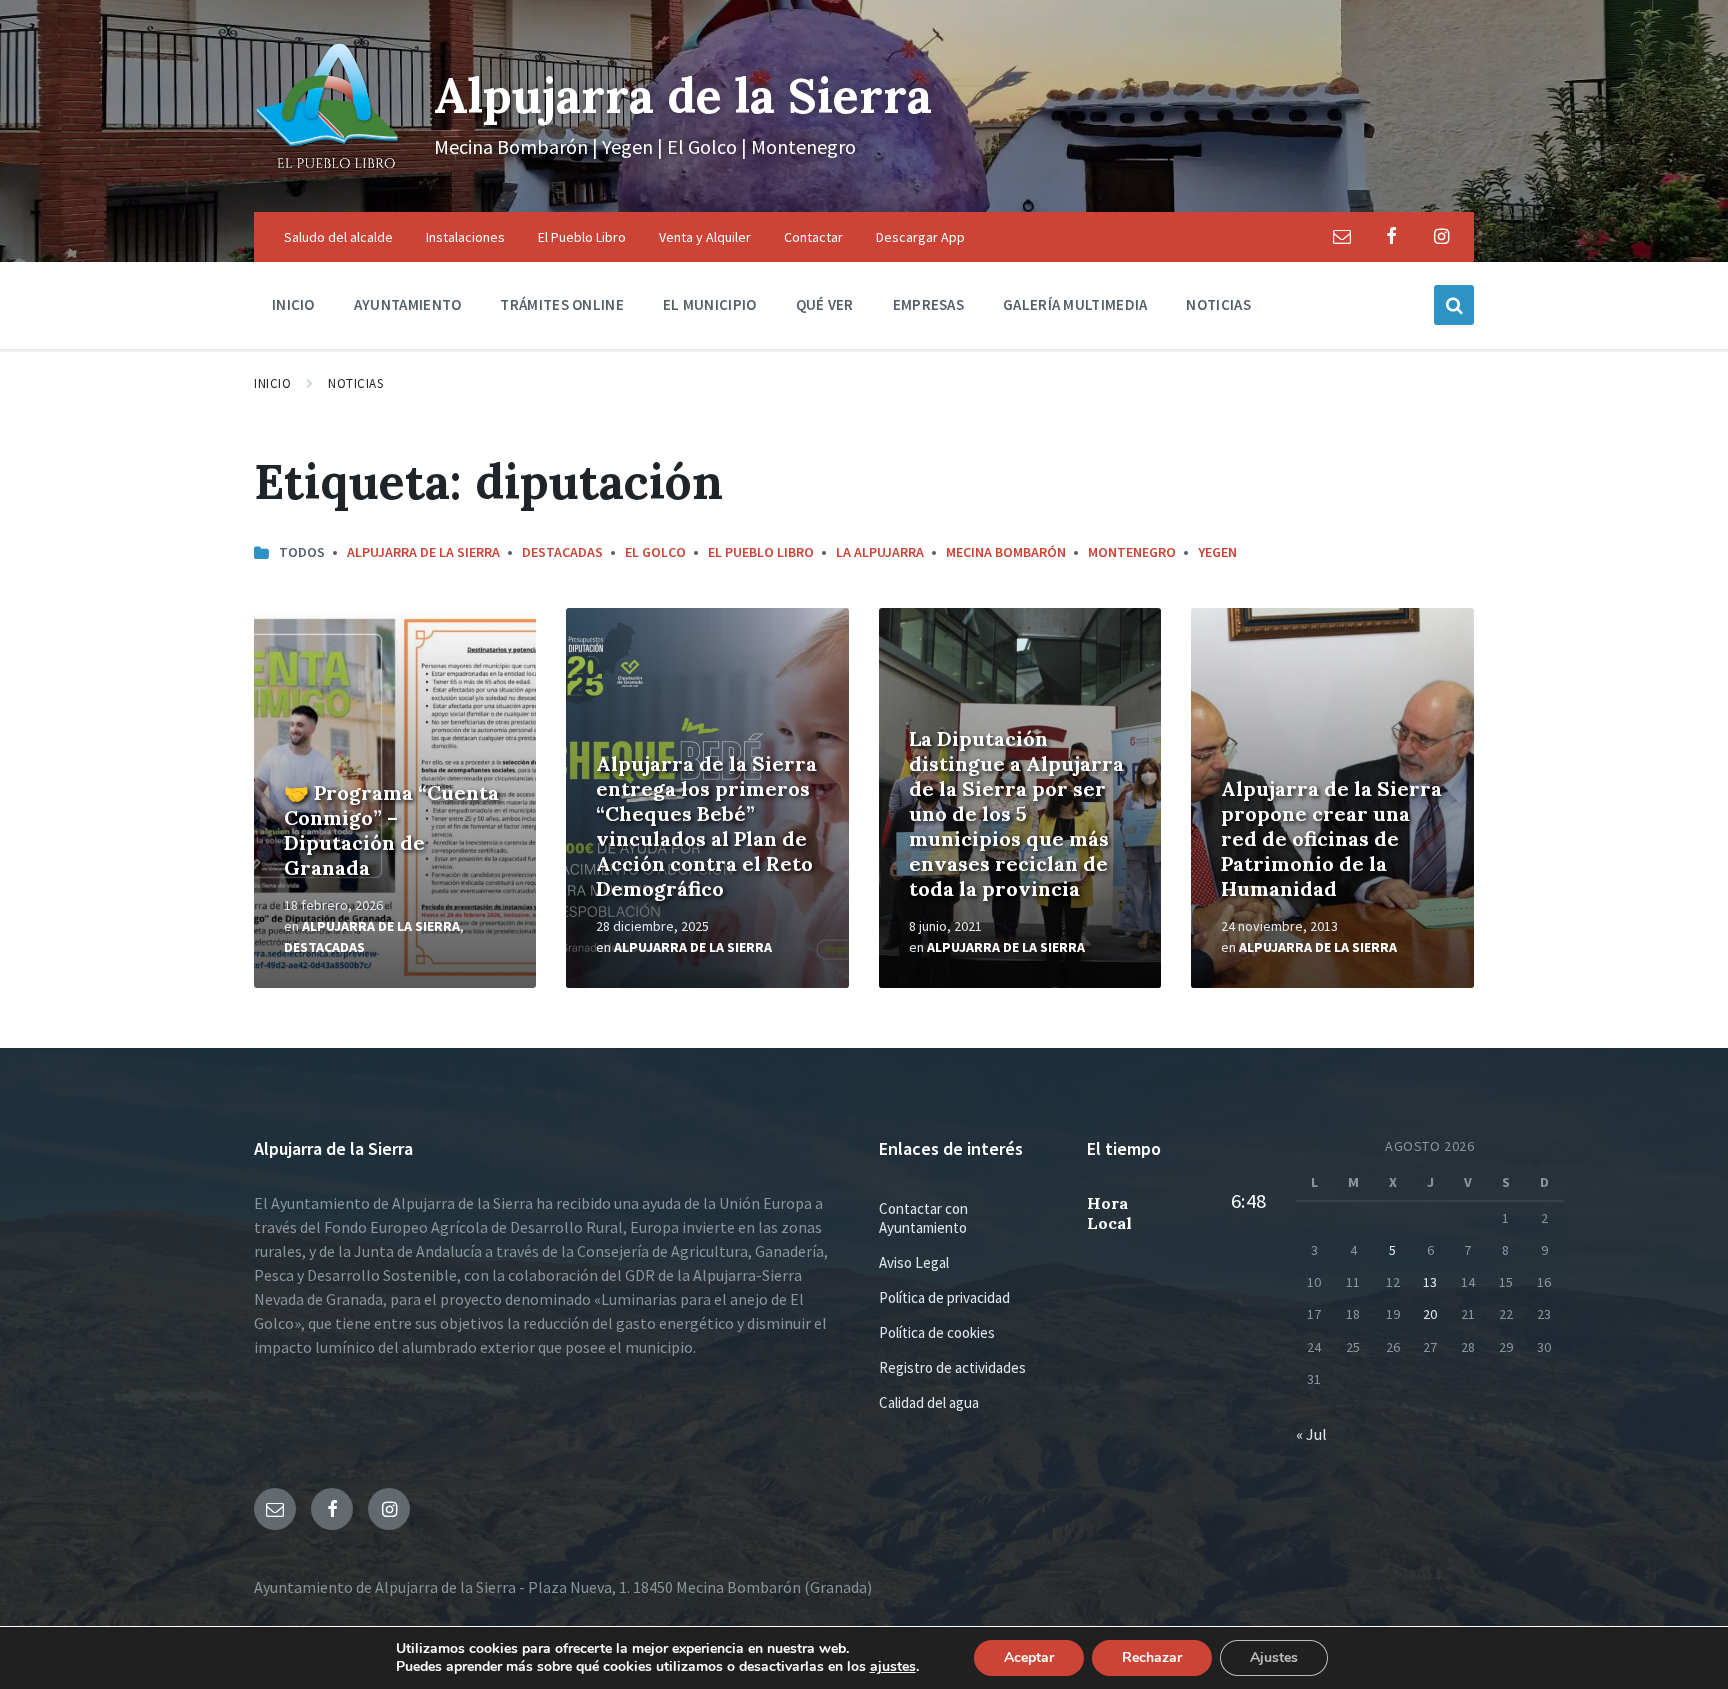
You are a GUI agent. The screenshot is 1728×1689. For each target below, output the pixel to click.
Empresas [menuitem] (928, 304)
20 (1430, 1314)
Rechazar (1152, 1657)
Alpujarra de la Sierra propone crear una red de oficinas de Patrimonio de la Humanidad (1331, 838)
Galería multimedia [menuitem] (1075, 304)
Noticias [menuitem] (1218, 304)
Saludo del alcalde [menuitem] (338, 237)
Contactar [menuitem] (813, 237)
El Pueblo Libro (761, 552)
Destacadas (562, 552)
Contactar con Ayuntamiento (923, 1218)
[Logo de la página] (329, 173)
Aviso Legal (914, 1262)
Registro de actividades (952, 1367)
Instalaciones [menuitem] (465, 237)
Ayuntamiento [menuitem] (408, 304)
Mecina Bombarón (1006, 552)
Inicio (272, 383)
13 (1430, 1282)
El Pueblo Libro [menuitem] (582, 237)
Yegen (1217, 552)
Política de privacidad (944, 1297)
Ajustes (1274, 1657)
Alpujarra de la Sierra (683, 95)
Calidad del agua (929, 1402)
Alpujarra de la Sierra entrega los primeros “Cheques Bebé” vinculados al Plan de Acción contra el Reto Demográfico (706, 826)
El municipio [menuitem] (710, 304)
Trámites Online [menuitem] (562, 304)
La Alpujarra (880, 552)
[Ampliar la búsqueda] (1454, 305)
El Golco (655, 552)
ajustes (893, 1667)
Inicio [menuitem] (293, 304)
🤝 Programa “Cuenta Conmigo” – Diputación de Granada (391, 830)
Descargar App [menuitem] (920, 237)
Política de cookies (937, 1332)
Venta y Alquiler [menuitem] (705, 237)
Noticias (355, 383)
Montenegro (1132, 552)
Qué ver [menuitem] (825, 304)
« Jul (1311, 1434)
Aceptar (1029, 1657)
